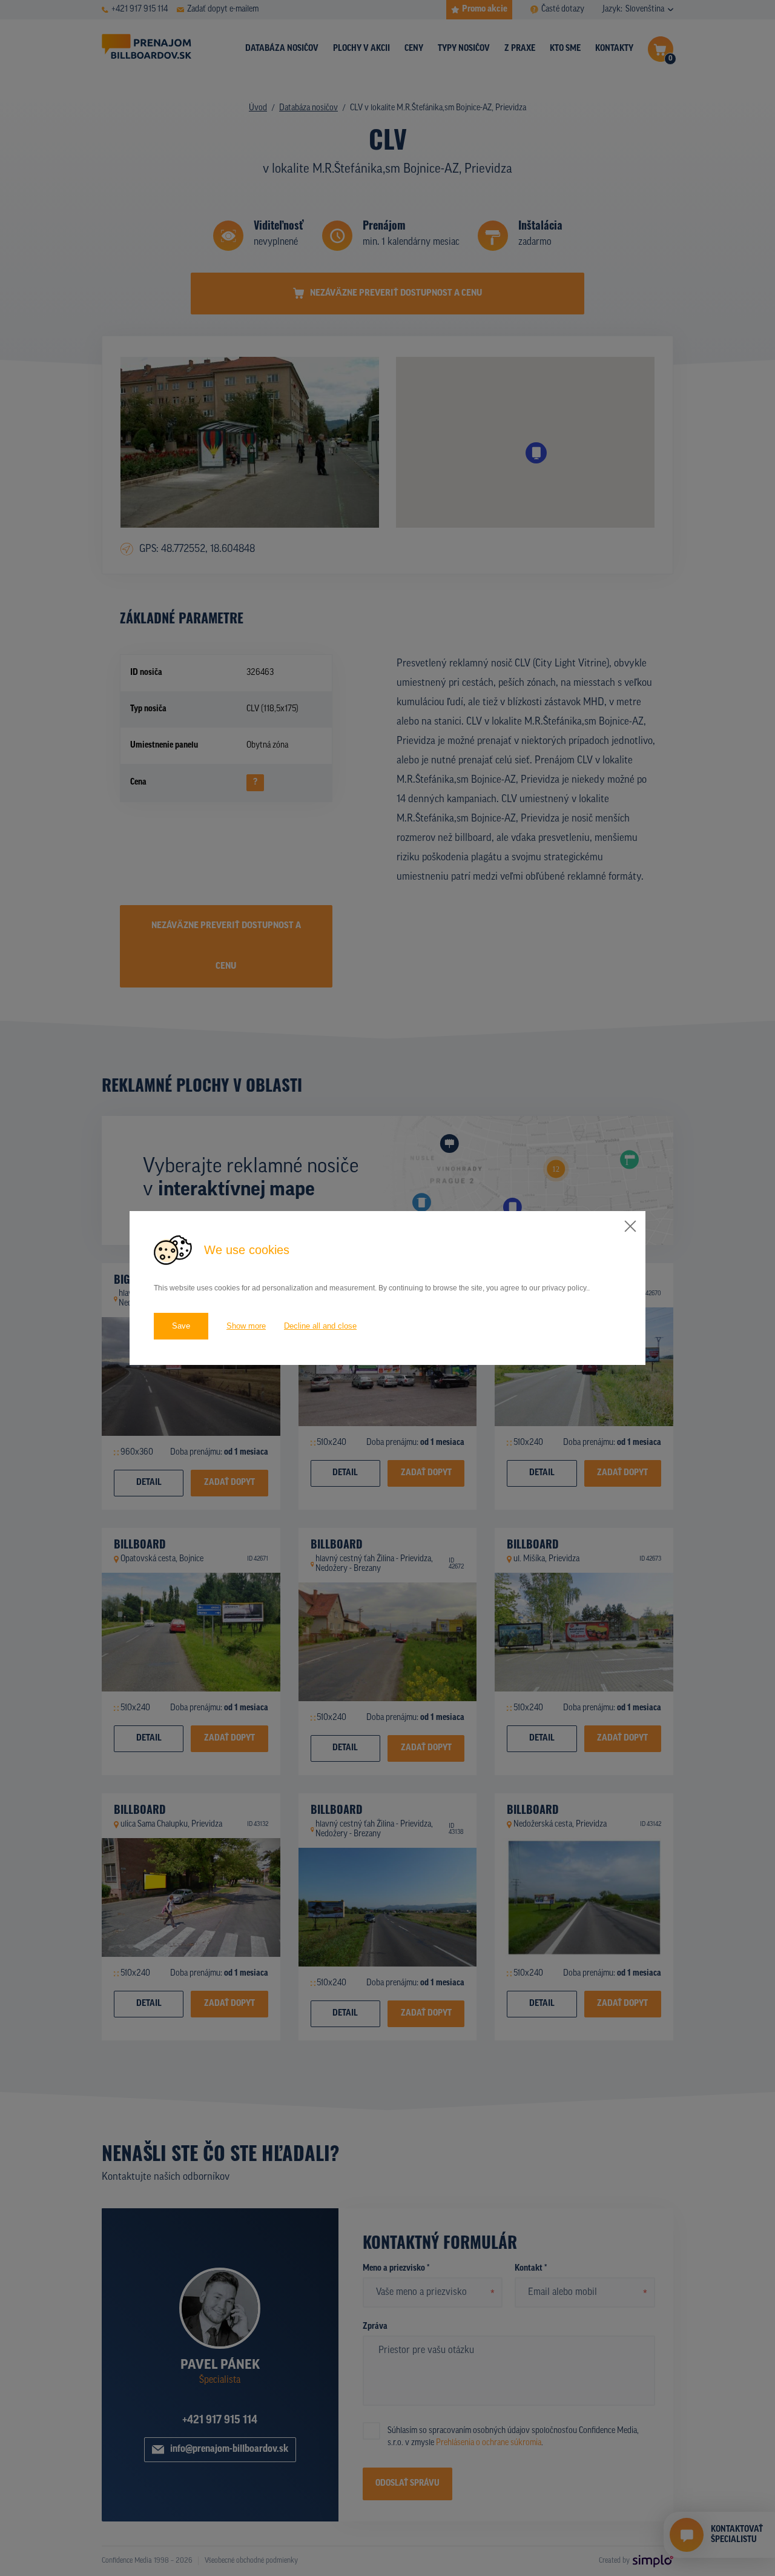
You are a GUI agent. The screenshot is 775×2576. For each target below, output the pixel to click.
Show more (246, 1326)
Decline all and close (320, 1326)
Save (181, 1326)
